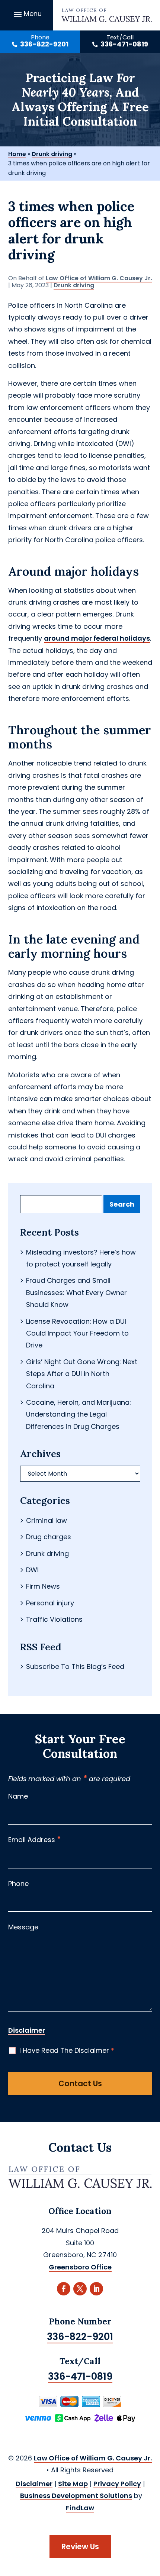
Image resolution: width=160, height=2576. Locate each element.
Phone (18, 1884)
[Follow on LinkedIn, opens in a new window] (96, 2289)
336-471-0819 (124, 44)
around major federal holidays (97, 638)
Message (23, 1927)
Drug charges (49, 1537)
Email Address (35, 1840)
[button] (27, 14)
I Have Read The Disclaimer (67, 2050)
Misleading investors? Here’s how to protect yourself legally (81, 1258)
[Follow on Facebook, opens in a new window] (64, 2289)
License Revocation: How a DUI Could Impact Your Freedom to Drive (77, 1333)
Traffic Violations (54, 1619)
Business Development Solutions (76, 2496)
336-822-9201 (44, 44)
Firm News (43, 1586)
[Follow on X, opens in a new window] (80, 2289)
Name (18, 1796)
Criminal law (47, 1520)
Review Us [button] (80, 2547)
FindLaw (80, 2508)
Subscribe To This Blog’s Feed (75, 1666)
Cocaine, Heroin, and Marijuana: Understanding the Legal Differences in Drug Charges (79, 1414)
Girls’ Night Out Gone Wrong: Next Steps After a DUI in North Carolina (82, 1374)
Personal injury (50, 1603)
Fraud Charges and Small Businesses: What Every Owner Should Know (76, 1292)
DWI (32, 1570)
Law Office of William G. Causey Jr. (99, 278)
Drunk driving (74, 285)
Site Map (73, 2484)
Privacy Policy (117, 2484)
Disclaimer (27, 2030)
